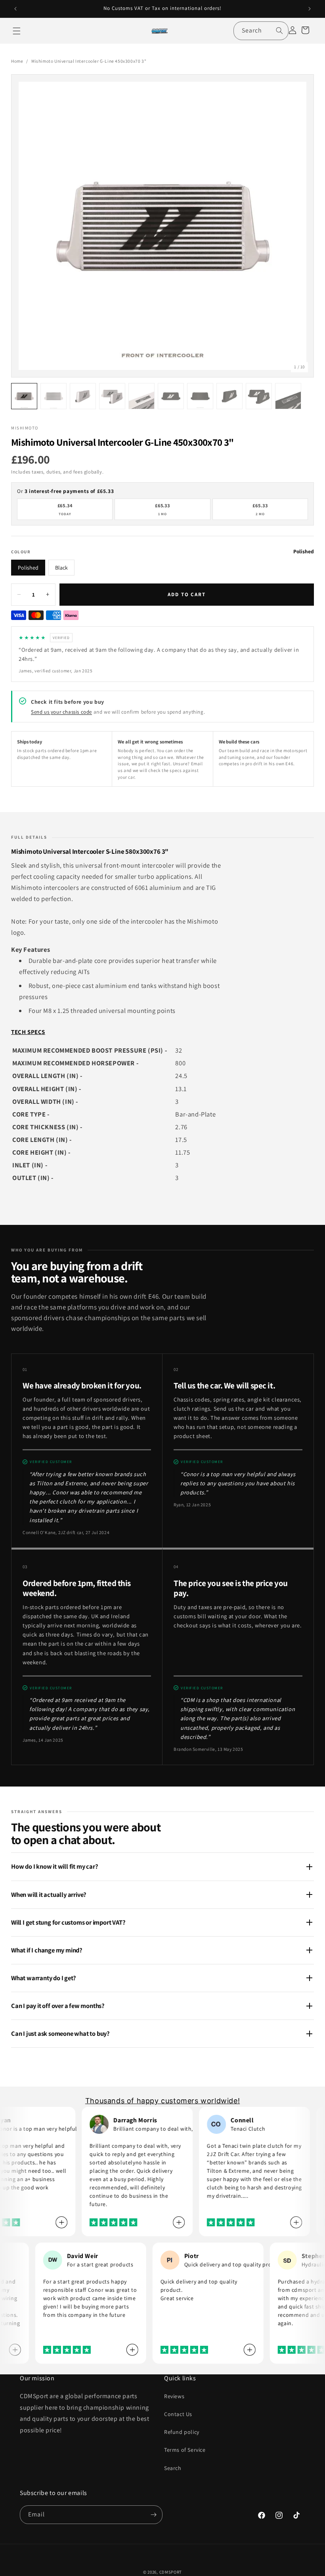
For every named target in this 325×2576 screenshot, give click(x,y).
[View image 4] (112, 396)
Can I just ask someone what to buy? (60, 2033)
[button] (17, 31)
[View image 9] (259, 396)
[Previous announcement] (15, 9)
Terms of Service (185, 2450)
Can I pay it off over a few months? (58, 2006)
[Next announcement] (310, 9)
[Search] (279, 31)
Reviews (174, 2396)
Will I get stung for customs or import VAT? (68, 1922)
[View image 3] (83, 396)
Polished (28, 568)
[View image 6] (171, 396)
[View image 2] (54, 396)
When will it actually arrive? (49, 1894)
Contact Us (178, 2414)
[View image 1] (24, 396)
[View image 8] (229, 396)
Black (61, 568)
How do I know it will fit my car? (54, 1866)
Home (17, 61)
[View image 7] (200, 396)
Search (173, 2468)
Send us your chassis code (61, 712)
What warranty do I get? (43, 1978)
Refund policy (182, 2432)
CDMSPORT (171, 2572)
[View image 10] (288, 396)
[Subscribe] (153, 2515)
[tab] (122, 1112)
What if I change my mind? (47, 1950)
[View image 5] (141, 396)
